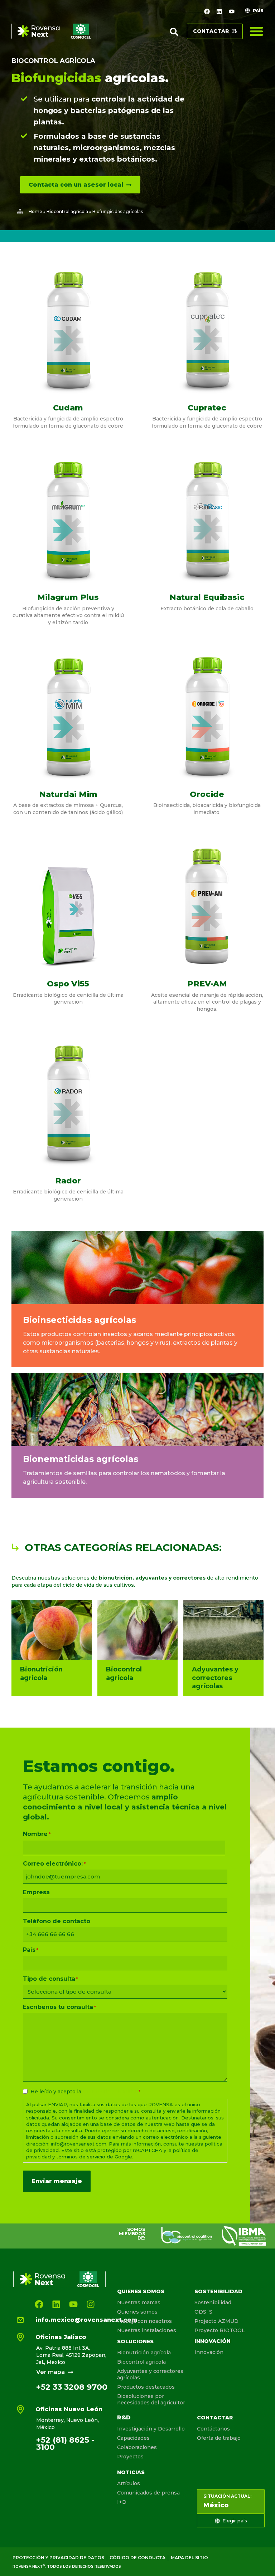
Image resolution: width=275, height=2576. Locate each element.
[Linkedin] (219, 11)
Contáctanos (213, 2429)
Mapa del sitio (189, 2558)
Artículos (129, 2483)
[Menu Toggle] (256, 31)
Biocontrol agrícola (53, 61)
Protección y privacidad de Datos (58, 2558)
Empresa (36, 1892)
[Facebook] (207, 11)
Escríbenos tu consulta (59, 2007)
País (31, 1950)
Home (35, 211)
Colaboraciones (137, 2447)
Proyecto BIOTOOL (220, 2330)
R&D (124, 2417)
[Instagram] (91, 2304)
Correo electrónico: (54, 1864)
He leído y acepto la (85, 2092)
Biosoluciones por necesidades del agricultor (151, 2399)
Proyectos (130, 2457)
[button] (174, 32)
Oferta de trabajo (219, 2438)
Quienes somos (141, 2291)
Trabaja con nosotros (144, 2321)
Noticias (131, 2472)
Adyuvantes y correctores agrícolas (150, 2374)
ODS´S (203, 2312)
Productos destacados (146, 2387)
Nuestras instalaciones (147, 2330)
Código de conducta (137, 2558)
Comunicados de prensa (148, 2493)
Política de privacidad (110, 2092)
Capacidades (133, 2438)
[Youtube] (232, 11)
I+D (122, 2502)
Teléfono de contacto (57, 1921)
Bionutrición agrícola (144, 2353)
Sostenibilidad (218, 2291)
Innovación (213, 2341)
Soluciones (135, 2341)
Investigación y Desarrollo (151, 2429)
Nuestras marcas (139, 2302)
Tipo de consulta (50, 1979)
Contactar (215, 2418)
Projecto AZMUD (216, 2321)
